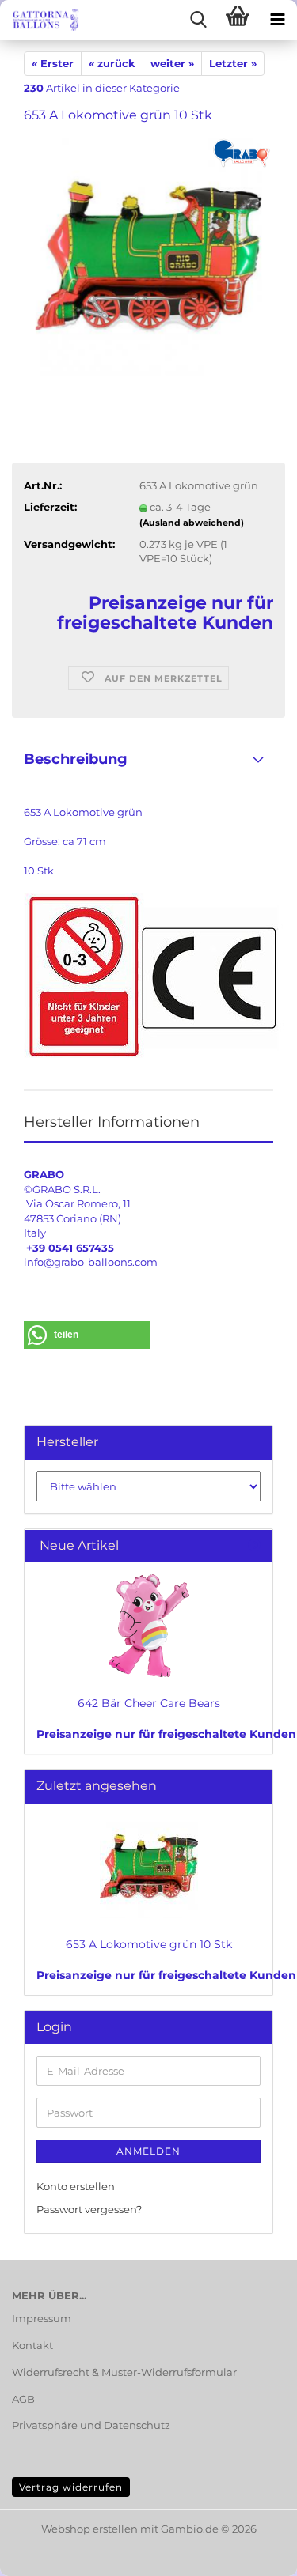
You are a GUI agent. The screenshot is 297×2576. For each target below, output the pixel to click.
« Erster (53, 63)
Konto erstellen (76, 2186)
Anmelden (148, 2151)
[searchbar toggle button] (198, 20)
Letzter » (233, 63)
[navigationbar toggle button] (277, 20)
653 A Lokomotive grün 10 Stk (149, 1944)
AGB (23, 2399)
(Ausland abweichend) (192, 523)
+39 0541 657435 (70, 1248)
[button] (87, 1335)
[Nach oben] (253, 2552)
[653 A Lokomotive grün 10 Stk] (148, 256)
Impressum (42, 2318)
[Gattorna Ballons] (40, 20)
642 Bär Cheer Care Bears (149, 1703)
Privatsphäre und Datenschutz (91, 2425)
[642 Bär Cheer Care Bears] (149, 1626)
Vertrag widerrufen (71, 2487)
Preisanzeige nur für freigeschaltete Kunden (166, 1734)
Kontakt (32, 2345)
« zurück (112, 63)
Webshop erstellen (89, 2529)
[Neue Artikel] (254, 1546)
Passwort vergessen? (89, 2209)
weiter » (172, 63)
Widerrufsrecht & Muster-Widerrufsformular (124, 2372)
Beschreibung (76, 759)
